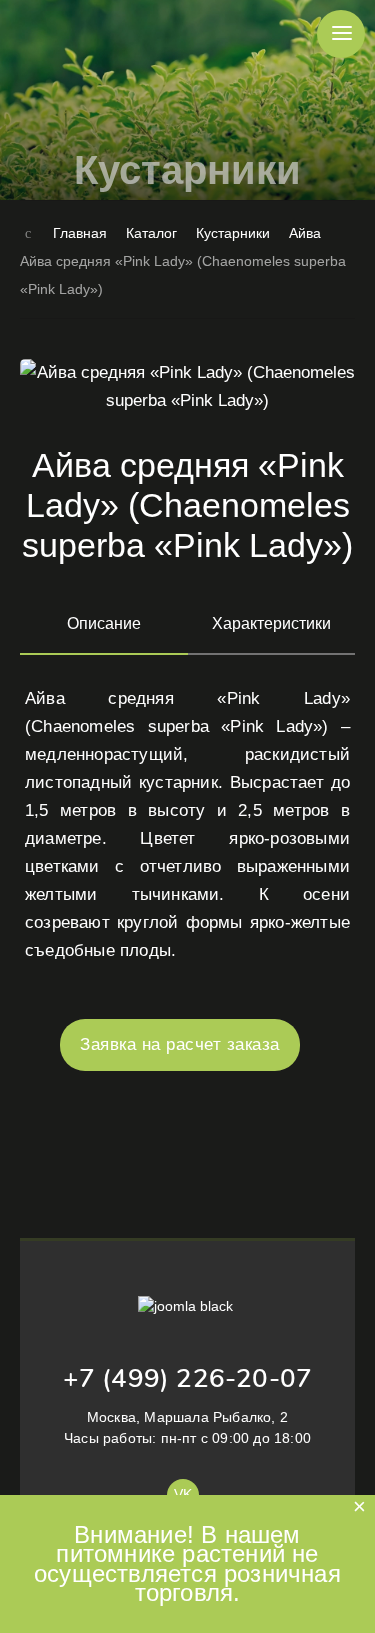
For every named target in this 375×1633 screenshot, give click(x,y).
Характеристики (271, 623)
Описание (104, 623)
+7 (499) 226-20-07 (188, 1378)
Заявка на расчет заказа (180, 1044)
